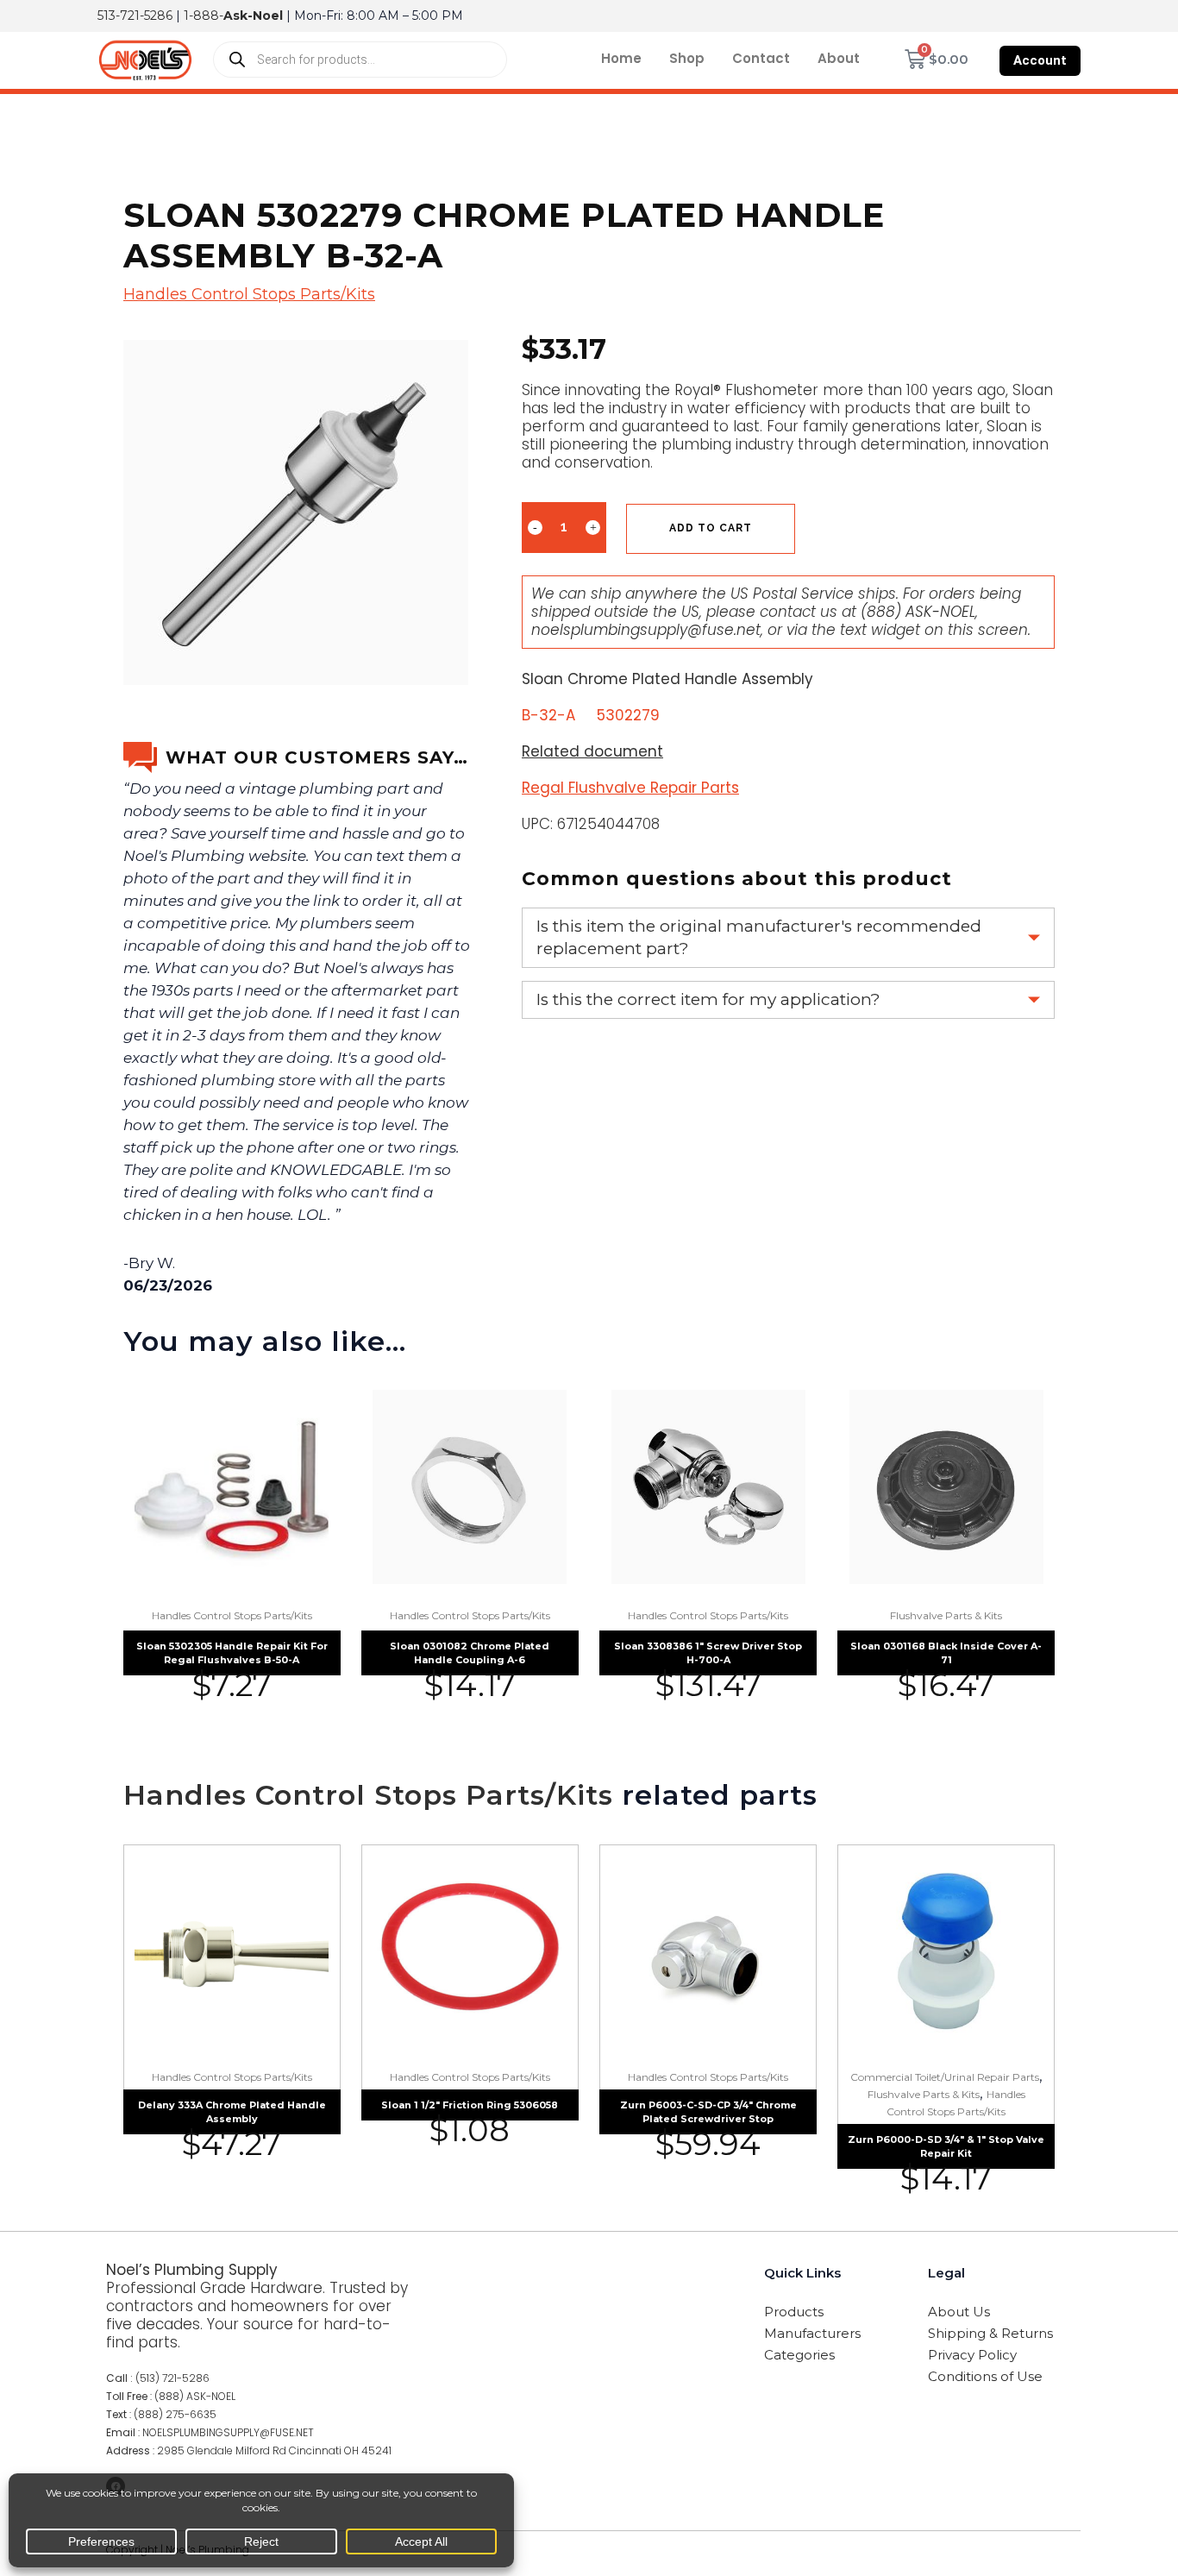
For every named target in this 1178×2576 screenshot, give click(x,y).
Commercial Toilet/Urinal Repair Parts (945, 2077)
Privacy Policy (972, 2355)
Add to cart (711, 528)
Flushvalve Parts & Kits (946, 1615)
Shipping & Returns (990, 2333)
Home (621, 58)
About (839, 58)
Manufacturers (812, 2333)
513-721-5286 (135, 16)
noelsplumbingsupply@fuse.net (646, 630)
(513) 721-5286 (172, 2378)
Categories (799, 2355)
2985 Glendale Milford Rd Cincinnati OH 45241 (274, 2450)
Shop (687, 58)
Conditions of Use (985, 2376)
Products (794, 2312)
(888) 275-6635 (175, 2414)
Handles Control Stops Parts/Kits (249, 294)
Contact (761, 58)
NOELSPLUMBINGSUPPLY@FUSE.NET (228, 2432)
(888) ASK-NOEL (918, 612)
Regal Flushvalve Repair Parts (630, 788)
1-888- (233, 16)
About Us (959, 2312)
